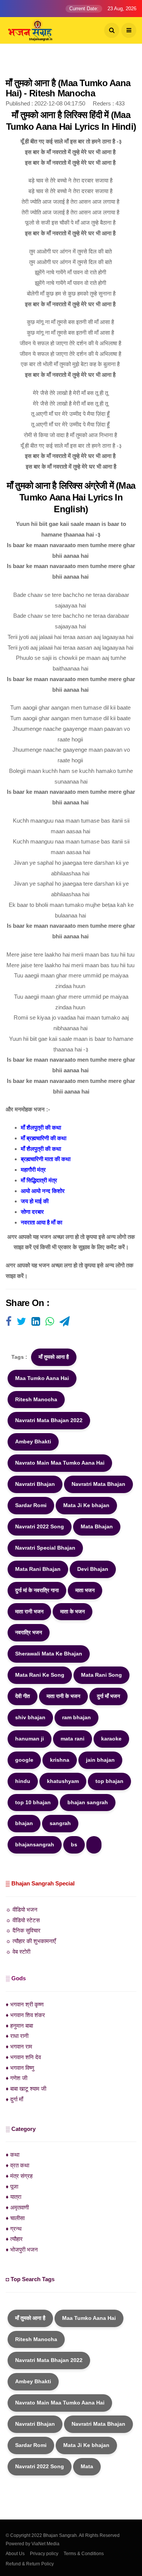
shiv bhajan (30, 1717)
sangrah (60, 1823)
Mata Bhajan (97, 1526)
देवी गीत (23, 1696)
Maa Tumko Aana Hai (42, 1378)
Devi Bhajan (93, 1569)
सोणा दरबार (32, 1212)
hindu (23, 1781)
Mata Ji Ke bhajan (86, 1505)
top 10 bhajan (33, 1802)
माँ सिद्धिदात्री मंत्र (39, 1180)
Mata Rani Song (101, 1675)
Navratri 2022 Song (40, 1526)
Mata (87, 2466)
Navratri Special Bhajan (45, 1548)
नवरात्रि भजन (29, 1632)
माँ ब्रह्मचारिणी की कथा (44, 1138)
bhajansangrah (35, 1844)
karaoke (111, 1739)
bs (74, 1844)
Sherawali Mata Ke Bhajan (49, 1654)
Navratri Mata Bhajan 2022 (49, 1420)
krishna (60, 1760)
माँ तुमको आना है (54, 1357)
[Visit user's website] (9, 1322)
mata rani (73, 1739)
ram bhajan (76, 1717)
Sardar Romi (31, 1505)
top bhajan (109, 1781)
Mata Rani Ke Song (40, 1675)
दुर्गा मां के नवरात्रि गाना (37, 1590)
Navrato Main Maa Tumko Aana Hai (60, 1463)
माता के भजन (73, 1611)
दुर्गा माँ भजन (108, 1696)
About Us (15, 2554)
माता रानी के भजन (63, 1696)
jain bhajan (100, 1760)
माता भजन (85, 1590)
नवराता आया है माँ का (41, 1222)
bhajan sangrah (88, 1802)
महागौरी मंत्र (33, 1170)
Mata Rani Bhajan (38, 1569)
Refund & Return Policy (30, 2564)
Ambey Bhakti (33, 1441)
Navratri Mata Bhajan (98, 1484)
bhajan (24, 1823)
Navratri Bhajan (35, 1484)
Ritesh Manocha (36, 1399)
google (24, 1760)
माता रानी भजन (29, 1611)
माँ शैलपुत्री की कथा (41, 1127)
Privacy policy (44, 2554)
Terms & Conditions (84, 2554)
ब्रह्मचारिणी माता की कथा (46, 1159)
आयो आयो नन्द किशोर (43, 1191)
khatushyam (63, 1781)
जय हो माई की (35, 1201)
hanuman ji (30, 1739)
